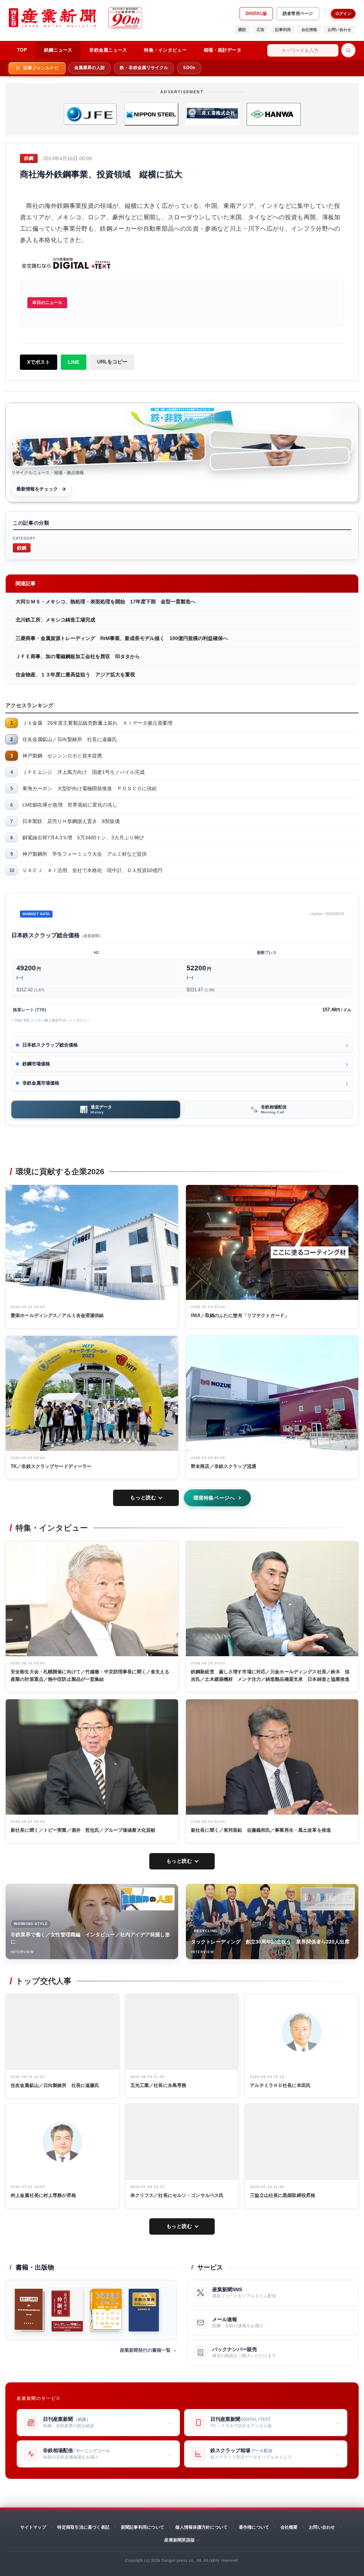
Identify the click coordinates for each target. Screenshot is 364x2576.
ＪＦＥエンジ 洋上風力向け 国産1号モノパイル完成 (84, 772)
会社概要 (289, 2527)
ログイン (343, 14)
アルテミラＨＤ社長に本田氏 (280, 2085)
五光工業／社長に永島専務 (159, 2085)
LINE (74, 362)
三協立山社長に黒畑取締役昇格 (283, 2195)
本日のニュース (47, 303)
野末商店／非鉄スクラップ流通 (224, 1466)
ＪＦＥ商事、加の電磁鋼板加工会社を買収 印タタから (78, 656)
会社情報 (309, 30)
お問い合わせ (339, 30)
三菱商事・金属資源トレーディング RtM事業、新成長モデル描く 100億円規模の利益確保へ (122, 638)
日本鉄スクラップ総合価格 (50, 1045)
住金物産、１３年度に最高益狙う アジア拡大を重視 (75, 675)
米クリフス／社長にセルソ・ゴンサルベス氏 (177, 2195)
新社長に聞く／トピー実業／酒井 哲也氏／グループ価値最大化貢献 (83, 1830)
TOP (22, 50)
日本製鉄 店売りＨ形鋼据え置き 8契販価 (71, 821)
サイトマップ (33, 2527)
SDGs (189, 68)
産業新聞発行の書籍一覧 (145, 2350)
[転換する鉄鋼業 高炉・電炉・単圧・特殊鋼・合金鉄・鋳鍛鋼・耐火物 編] (29, 2310)
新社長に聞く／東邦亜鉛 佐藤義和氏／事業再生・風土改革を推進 (261, 1830)
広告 (261, 30)
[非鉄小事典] (144, 2310)
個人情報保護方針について (201, 2527)
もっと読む (143, 1497)
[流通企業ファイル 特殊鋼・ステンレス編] (106, 2310)
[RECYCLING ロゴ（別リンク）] (328, 1899)
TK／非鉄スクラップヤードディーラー (51, 1466)
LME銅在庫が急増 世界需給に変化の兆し (70, 805)
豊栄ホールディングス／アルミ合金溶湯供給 (57, 1315)
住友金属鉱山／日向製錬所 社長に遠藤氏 (70, 739)
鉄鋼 (22, 548)
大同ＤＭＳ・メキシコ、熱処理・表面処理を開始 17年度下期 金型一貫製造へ (106, 602)
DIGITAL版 (256, 14)
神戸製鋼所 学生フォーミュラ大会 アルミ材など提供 (85, 854)
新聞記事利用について (143, 2527)
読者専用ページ (298, 14)
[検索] (348, 50)
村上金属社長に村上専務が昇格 (43, 2195)
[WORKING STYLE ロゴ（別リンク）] (148, 1899)
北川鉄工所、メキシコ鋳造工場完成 (55, 620)
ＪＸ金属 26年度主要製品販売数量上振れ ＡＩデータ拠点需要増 (97, 723)
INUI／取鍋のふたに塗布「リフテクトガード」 (240, 1315)
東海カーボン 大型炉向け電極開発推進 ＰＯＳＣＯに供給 (90, 788)
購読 (242, 30)
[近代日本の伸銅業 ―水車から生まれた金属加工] (67, 2310)
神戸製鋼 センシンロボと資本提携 (62, 756)
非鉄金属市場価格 (41, 1083)
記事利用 (283, 30)
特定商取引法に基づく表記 (83, 2527)
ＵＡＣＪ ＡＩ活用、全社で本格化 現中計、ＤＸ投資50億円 (92, 870)
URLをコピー (112, 362)
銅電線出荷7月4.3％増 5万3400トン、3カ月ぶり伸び (83, 838)
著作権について (254, 2527)
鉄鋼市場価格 (36, 1064)
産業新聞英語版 (180, 2540)
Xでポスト (39, 362)
